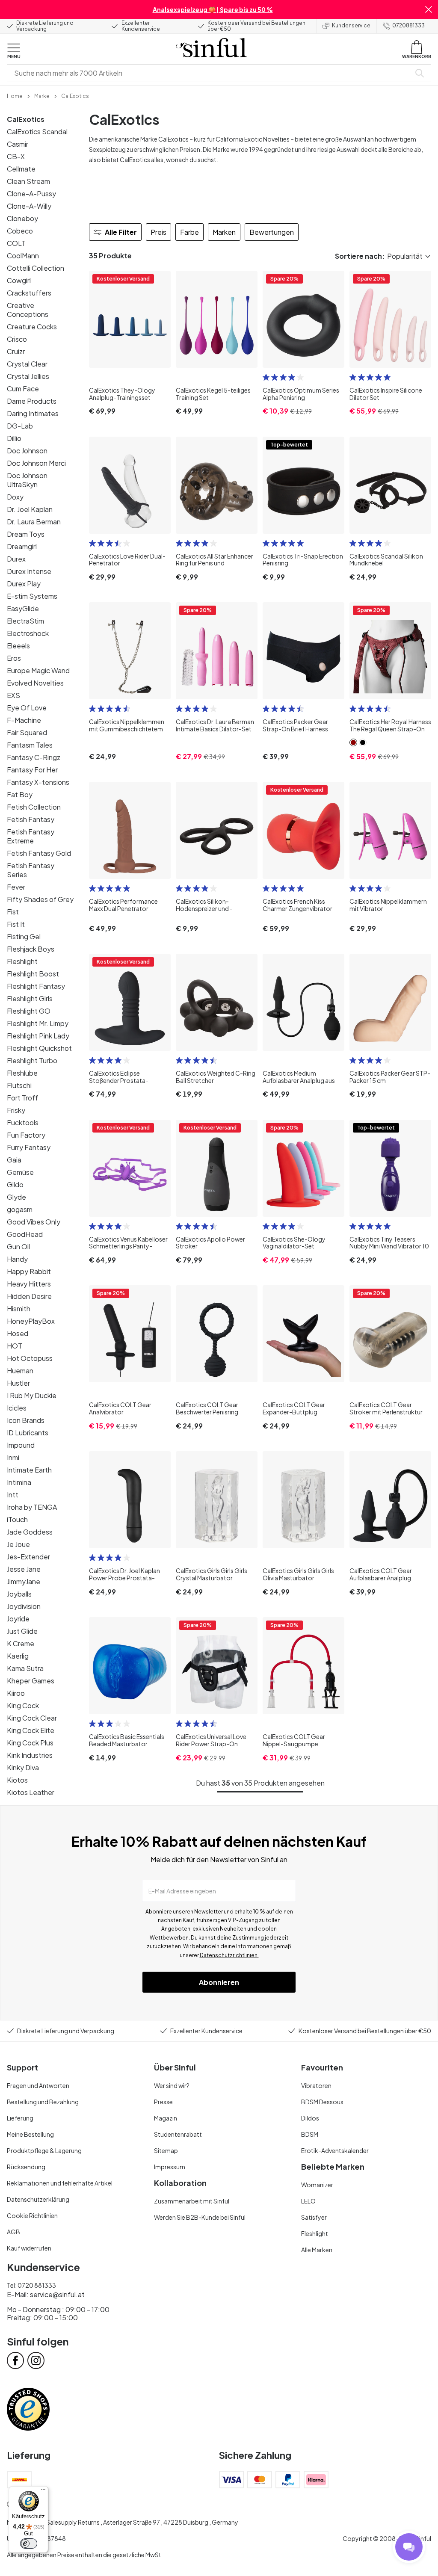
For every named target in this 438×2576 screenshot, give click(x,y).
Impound (21, 1445)
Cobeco (20, 231)
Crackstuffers (29, 293)
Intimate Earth (29, 1470)
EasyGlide (23, 608)
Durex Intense (29, 571)
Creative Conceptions (28, 310)
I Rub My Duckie (32, 1395)
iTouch (17, 1519)
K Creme (21, 1643)
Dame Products (32, 401)
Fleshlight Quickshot (39, 1048)
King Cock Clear (32, 1718)
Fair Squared (27, 732)
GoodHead (25, 1234)
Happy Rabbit (29, 1271)
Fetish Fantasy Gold (39, 853)
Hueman (20, 1371)
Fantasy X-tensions (38, 782)
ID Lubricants (28, 1433)
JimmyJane (24, 1581)
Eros (14, 658)
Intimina (19, 1482)
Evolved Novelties (35, 683)
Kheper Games (31, 1681)
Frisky (16, 1110)
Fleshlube (22, 1073)
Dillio (14, 438)
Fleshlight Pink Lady (38, 1036)
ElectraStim (25, 621)
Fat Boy (20, 794)
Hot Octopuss (30, 1358)
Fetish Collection (34, 807)
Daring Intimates (33, 413)
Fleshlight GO (29, 1011)
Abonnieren (219, 1982)
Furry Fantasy (29, 1147)
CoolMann (23, 256)
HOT (15, 1346)
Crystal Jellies (28, 376)
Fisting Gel (24, 936)
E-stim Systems (32, 596)
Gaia (14, 1160)
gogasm (20, 1209)
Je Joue (18, 1544)
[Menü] (43, 2491)
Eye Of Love (27, 708)
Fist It (16, 924)
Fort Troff (22, 1098)
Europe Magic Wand (38, 670)
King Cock (23, 1705)
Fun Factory (26, 1135)
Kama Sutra (25, 1668)
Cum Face (23, 389)
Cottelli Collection (36, 268)
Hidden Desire (29, 1296)
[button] (429, 9)
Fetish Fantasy (31, 819)
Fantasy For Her (32, 770)
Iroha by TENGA (32, 1507)
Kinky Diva (23, 1767)
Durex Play (24, 584)
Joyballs (19, 1594)
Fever (16, 887)
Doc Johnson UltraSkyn (27, 480)
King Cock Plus (30, 1743)
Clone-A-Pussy (31, 194)
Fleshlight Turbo (32, 1060)
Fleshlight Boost (33, 974)
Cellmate (21, 169)
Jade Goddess (30, 1532)
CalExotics (26, 119)
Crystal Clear (27, 364)
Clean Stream (28, 181)
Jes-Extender (28, 1557)
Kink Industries (30, 1755)
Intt (13, 1495)
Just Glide (22, 1631)
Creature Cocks (32, 327)
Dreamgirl (22, 546)
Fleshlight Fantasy (36, 986)
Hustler (18, 1383)
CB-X (16, 156)
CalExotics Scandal (37, 132)
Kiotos (17, 1780)
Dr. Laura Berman (34, 522)
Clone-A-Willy (29, 206)
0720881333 (408, 25)
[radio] (266, 377)
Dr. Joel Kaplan (30, 509)
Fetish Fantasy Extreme (31, 836)
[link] (15, 95)
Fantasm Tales (30, 745)
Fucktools (23, 1122)
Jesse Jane (24, 1569)
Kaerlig (18, 1656)
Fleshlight (22, 961)
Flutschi (19, 1085)
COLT (16, 243)
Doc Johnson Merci (36, 463)
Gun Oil (18, 1247)
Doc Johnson (27, 451)
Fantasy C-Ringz (34, 757)
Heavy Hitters (29, 1284)
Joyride (18, 1619)
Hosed (18, 1333)
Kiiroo (16, 1693)
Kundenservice (351, 25)
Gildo (15, 1184)
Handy (17, 1259)
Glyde (16, 1197)
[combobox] (210, 73)
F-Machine (24, 720)
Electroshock (28, 633)
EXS (13, 695)
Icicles (17, 1408)
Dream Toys (26, 534)
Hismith (19, 1309)
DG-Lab (20, 426)
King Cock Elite (31, 1730)
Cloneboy (22, 218)
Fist (13, 912)
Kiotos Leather (31, 1792)
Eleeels (18, 646)
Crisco (17, 339)
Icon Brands (26, 1420)
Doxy (15, 497)
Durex (16, 559)
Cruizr (16, 351)
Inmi (13, 1457)
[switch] (29, 2543)
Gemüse (20, 1172)
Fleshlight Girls (30, 998)
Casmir (18, 144)
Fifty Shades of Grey (40, 899)
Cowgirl (19, 280)
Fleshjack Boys (31, 949)
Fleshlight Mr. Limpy (38, 1023)
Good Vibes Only (34, 1222)
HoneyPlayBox (31, 1321)
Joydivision (24, 1606)
